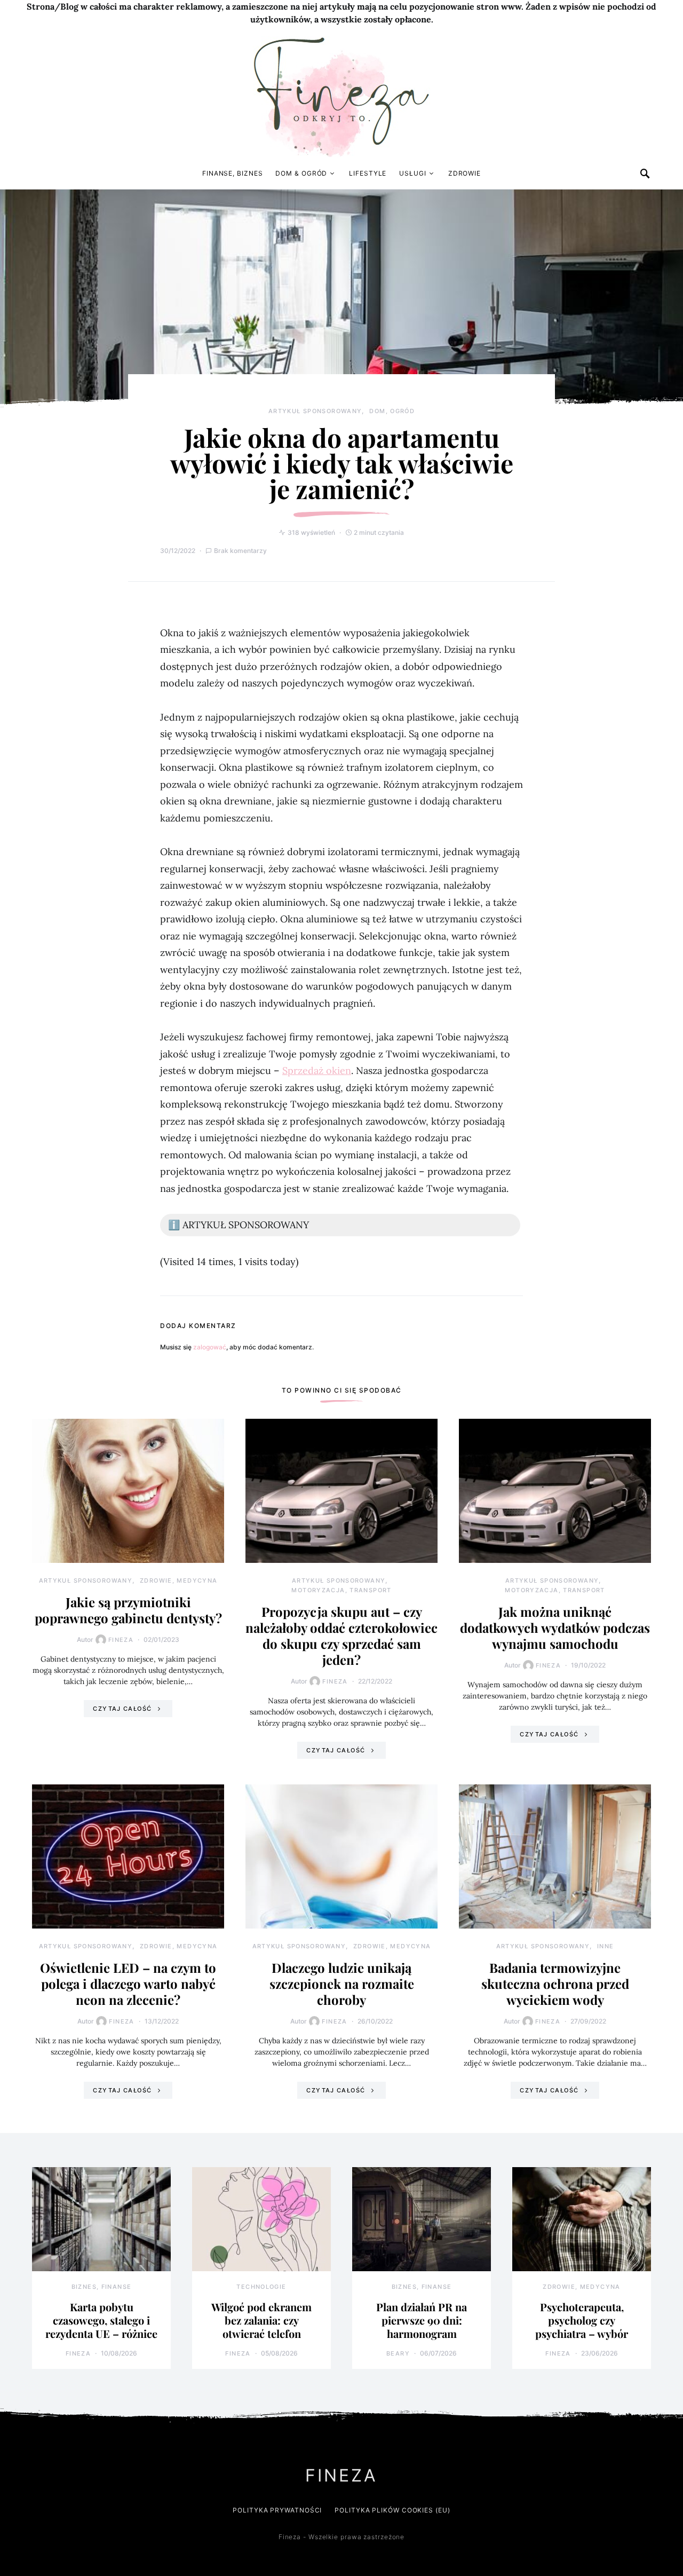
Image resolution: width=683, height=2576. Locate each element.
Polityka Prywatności (277, 2510)
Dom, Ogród (392, 411)
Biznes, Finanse (102, 2287)
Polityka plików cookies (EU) (392, 2510)
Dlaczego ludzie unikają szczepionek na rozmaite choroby (342, 1984)
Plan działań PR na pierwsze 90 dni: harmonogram (422, 2320)
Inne (606, 1946)
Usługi (412, 173)
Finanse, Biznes (233, 173)
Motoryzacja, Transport (341, 1590)
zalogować (210, 1347)
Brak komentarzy (240, 551)
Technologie (261, 2287)
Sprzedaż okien (317, 1070)
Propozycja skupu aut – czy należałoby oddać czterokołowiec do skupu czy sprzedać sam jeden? (341, 1635)
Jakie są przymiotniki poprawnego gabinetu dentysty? (128, 1610)
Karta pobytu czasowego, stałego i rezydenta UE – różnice (101, 2320)
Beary (398, 2353)
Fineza (121, 1640)
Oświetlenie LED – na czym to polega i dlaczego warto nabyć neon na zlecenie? (128, 1984)
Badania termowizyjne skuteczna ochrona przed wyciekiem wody (555, 1984)
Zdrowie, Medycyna (178, 1581)
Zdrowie (464, 173)
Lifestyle (368, 173)
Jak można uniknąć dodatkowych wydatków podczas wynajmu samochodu (555, 1627)
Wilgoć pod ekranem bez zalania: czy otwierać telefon (261, 2320)
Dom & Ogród (301, 173)
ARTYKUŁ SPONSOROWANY (315, 411)
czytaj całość (122, 1709)
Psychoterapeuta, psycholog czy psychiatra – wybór (582, 2320)
